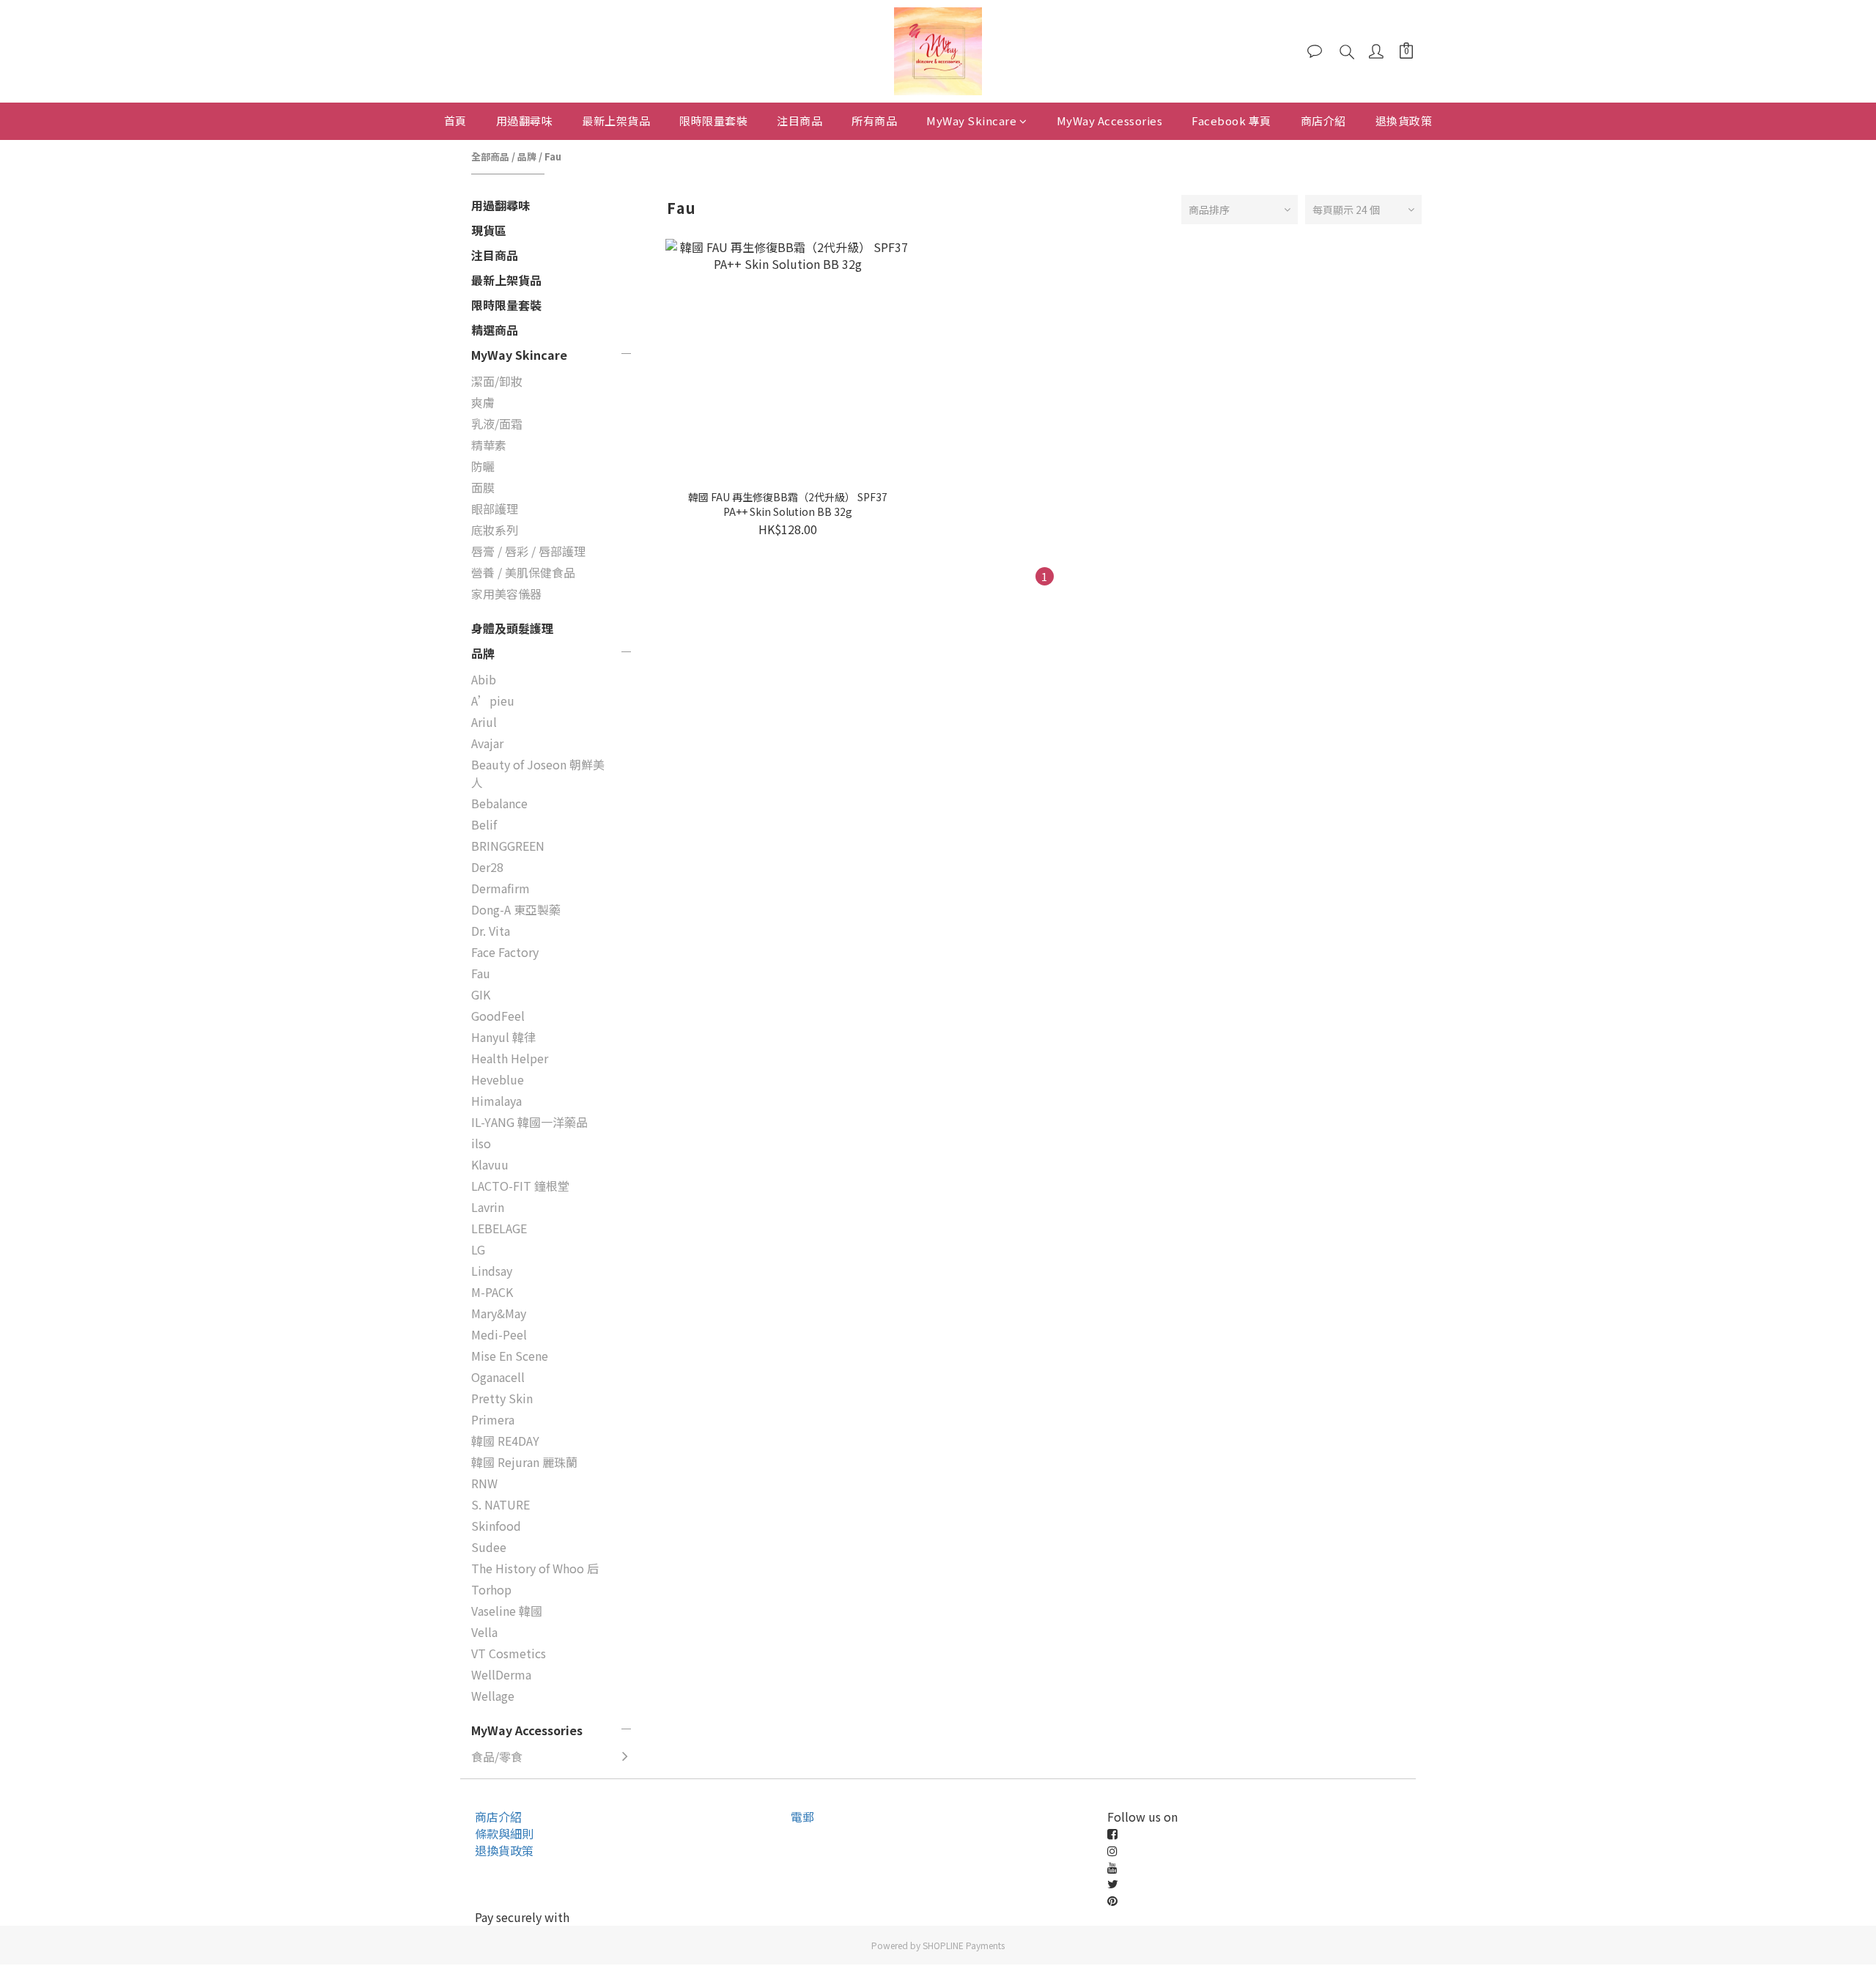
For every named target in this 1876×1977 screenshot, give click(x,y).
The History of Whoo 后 (535, 1568)
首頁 (455, 121)
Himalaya (496, 1101)
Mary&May (499, 1313)
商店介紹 (1323, 121)
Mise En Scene (510, 1356)
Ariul (484, 722)
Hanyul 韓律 (503, 1037)
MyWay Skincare (971, 121)
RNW (484, 1483)
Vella (484, 1632)
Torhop (491, 1589)
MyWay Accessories (1110, 121)
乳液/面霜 (497, 424)
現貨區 (489, 230)
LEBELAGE (499, 1228)
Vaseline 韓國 (507, 1611)
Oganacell (498, 1377)
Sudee (489, 1547)
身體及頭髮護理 (512, 628)
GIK (481, 994)
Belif (484, 824)
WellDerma (501, 1674)
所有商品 (874, 121)
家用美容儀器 (506, 594)
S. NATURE (501, 1504)
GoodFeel (498, 1016)
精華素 (489, 445)
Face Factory (505, 952)
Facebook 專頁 (1231, 121)
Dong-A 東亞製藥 (516, 909)
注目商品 (799, 121)
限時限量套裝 (713, 121)
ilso (481, 1143)
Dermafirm (501, 888)
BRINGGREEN (508, 846)
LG (478, 1249)
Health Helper (510, 1058)
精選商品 (495, 330)
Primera (493, 1419)
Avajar (487, 743)
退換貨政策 (1404, 121)
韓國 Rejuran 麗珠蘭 (524, 1462)
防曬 (483, 466)
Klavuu (490, 1164)
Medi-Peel (499, 1334)
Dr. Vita (491, 931)
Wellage (493, 1696)
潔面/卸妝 (497, 381)
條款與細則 (504, 1833)
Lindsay (492, 1271)
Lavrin (488, 1207)
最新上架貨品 (616, 121)
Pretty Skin (502, 1398)
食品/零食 (497, 1756)
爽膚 (483, 402)
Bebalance (499, 803)
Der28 (487, 867)
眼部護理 (495, 509)
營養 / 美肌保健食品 (523, 572)
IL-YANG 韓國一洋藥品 (529, 1122)
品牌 (527, 156)
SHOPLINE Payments (964, 1945)
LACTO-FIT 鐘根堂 (520, 1186)
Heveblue (498, 1079)
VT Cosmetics (509, 1653)
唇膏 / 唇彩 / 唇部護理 (528, 551)
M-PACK (492, 1292)
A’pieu (493, 701)
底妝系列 (495, 530)
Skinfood (496, 1526)
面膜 (483, 487)
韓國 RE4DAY (505, 1441)
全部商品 (490, 156)
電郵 (802, 1817)
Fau (553, 156)
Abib (484, 679)
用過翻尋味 (525, 121)
